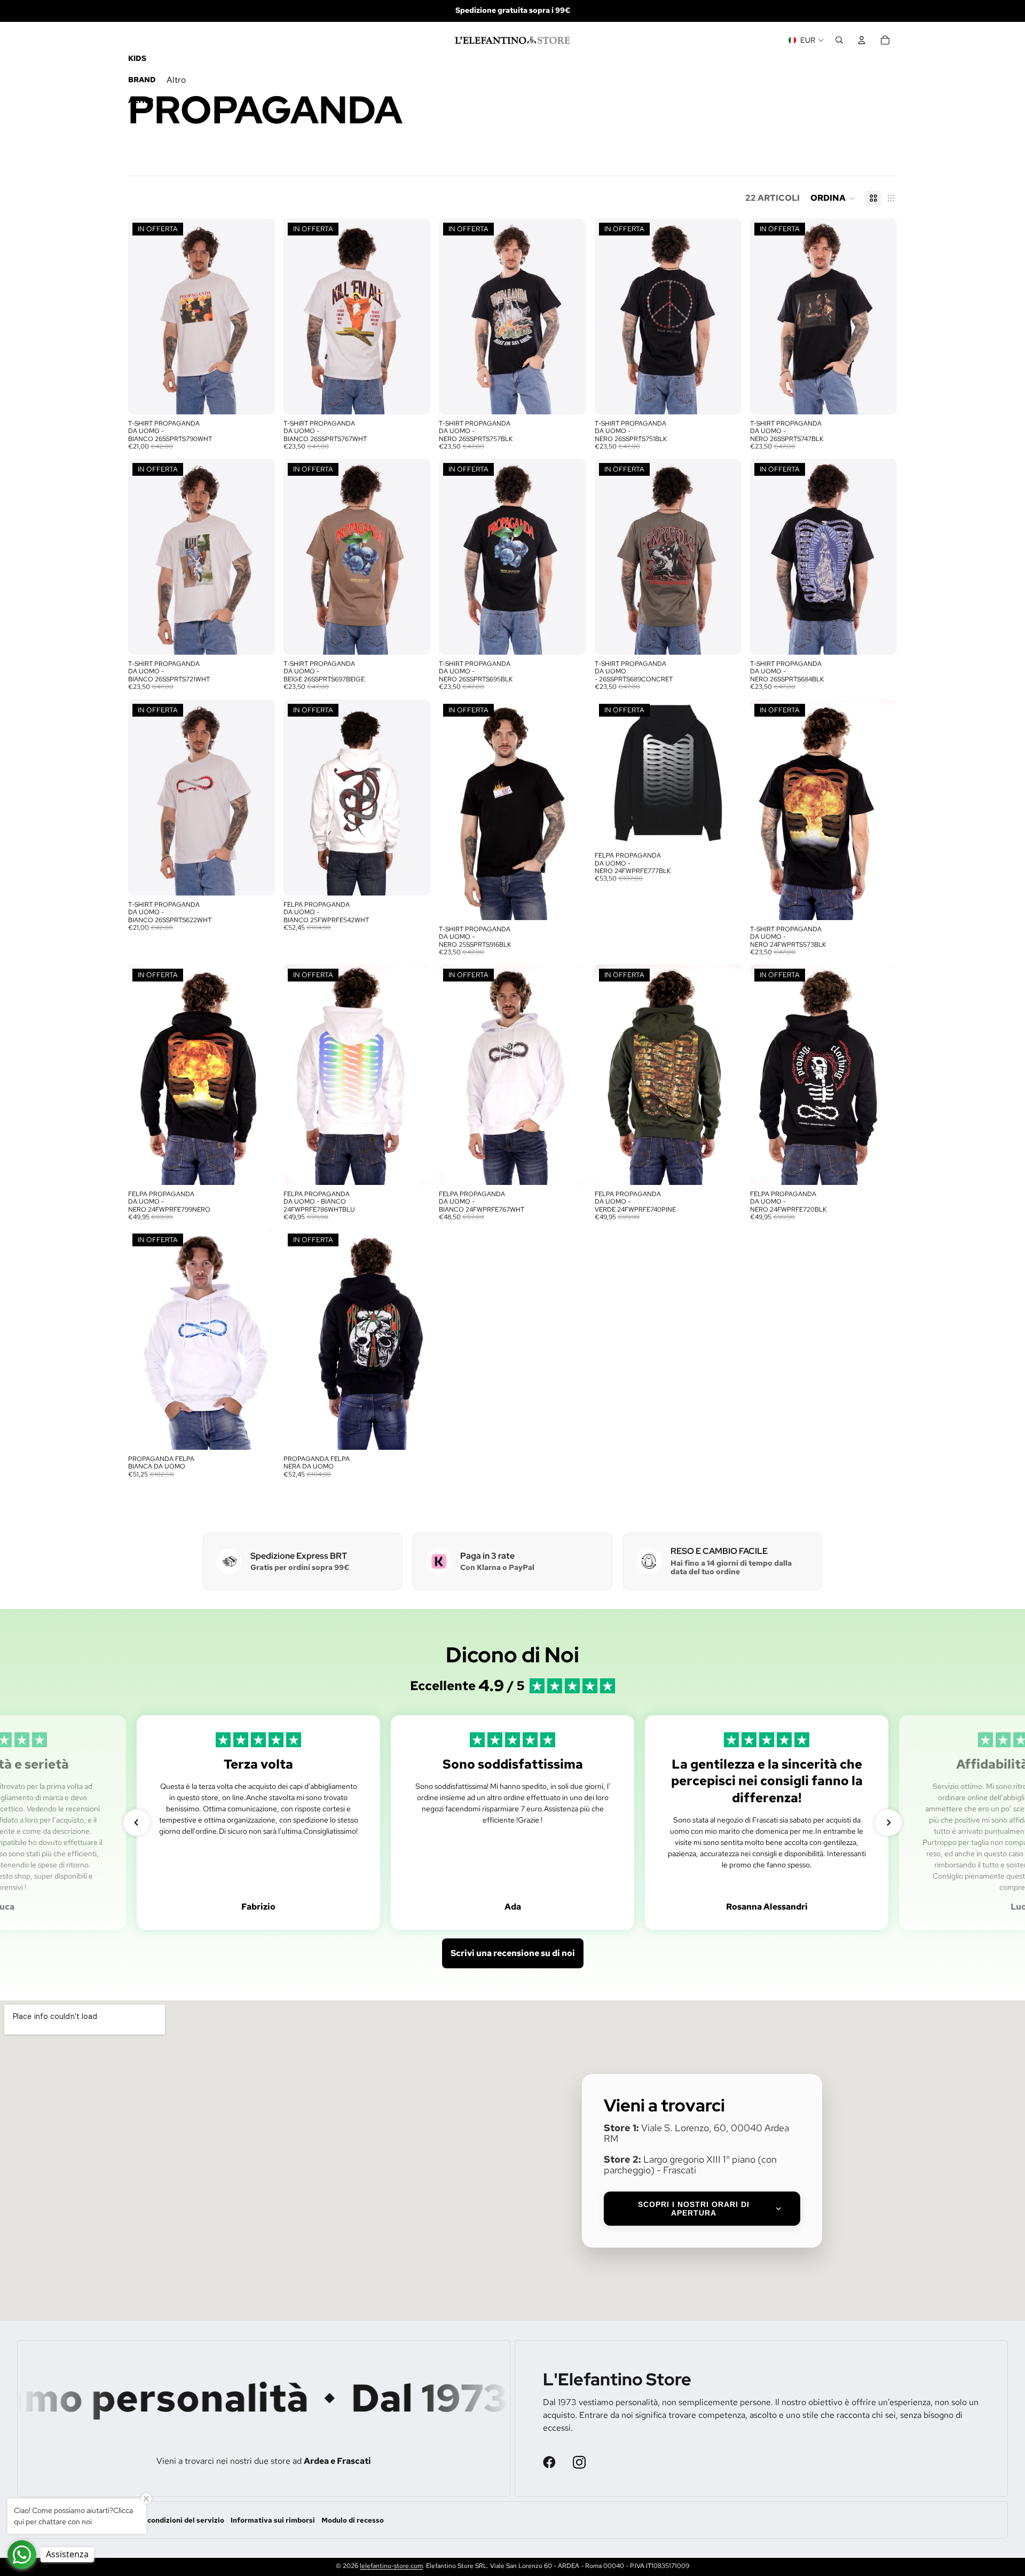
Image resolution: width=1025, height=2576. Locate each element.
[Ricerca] (839, 40)
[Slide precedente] (144, 316)
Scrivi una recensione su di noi (513, 1953)
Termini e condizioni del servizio (169, 2520)
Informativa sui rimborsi (273, 2520)
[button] (833, 198)
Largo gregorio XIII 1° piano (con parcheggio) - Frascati (690, 2165)
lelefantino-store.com (391, 2566)
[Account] (862, 40)
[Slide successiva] (259, 316)
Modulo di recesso (353, 2520)
